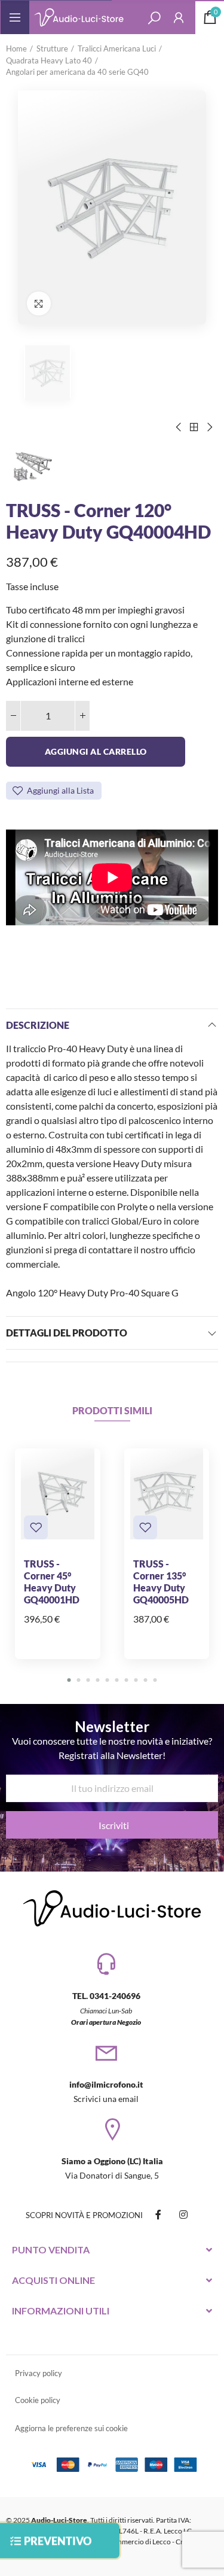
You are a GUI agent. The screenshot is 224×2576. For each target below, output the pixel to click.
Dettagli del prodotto (67, 1333)
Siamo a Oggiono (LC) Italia (112, 2161)
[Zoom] (39, 303)
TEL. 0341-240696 (106, 1996)
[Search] (154, 17)
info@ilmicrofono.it (106, 2084)
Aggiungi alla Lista (60, 790)
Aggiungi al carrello (96, 751)
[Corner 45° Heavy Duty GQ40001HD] (58, 1494)
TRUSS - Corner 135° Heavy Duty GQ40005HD (161, 1582)
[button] (69, 1680)
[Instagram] (183, 2214)
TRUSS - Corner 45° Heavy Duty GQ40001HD (52, 1582)
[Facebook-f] (158, 2214)
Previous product (179, 427)
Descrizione (38, 1025)
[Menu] (15, 17)
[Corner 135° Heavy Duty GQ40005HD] (167, 1494)
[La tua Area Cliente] (179, 17)
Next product (209, 427)
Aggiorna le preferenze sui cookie (71, 2428)
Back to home (194, 427)
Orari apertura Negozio (106, 2022)
